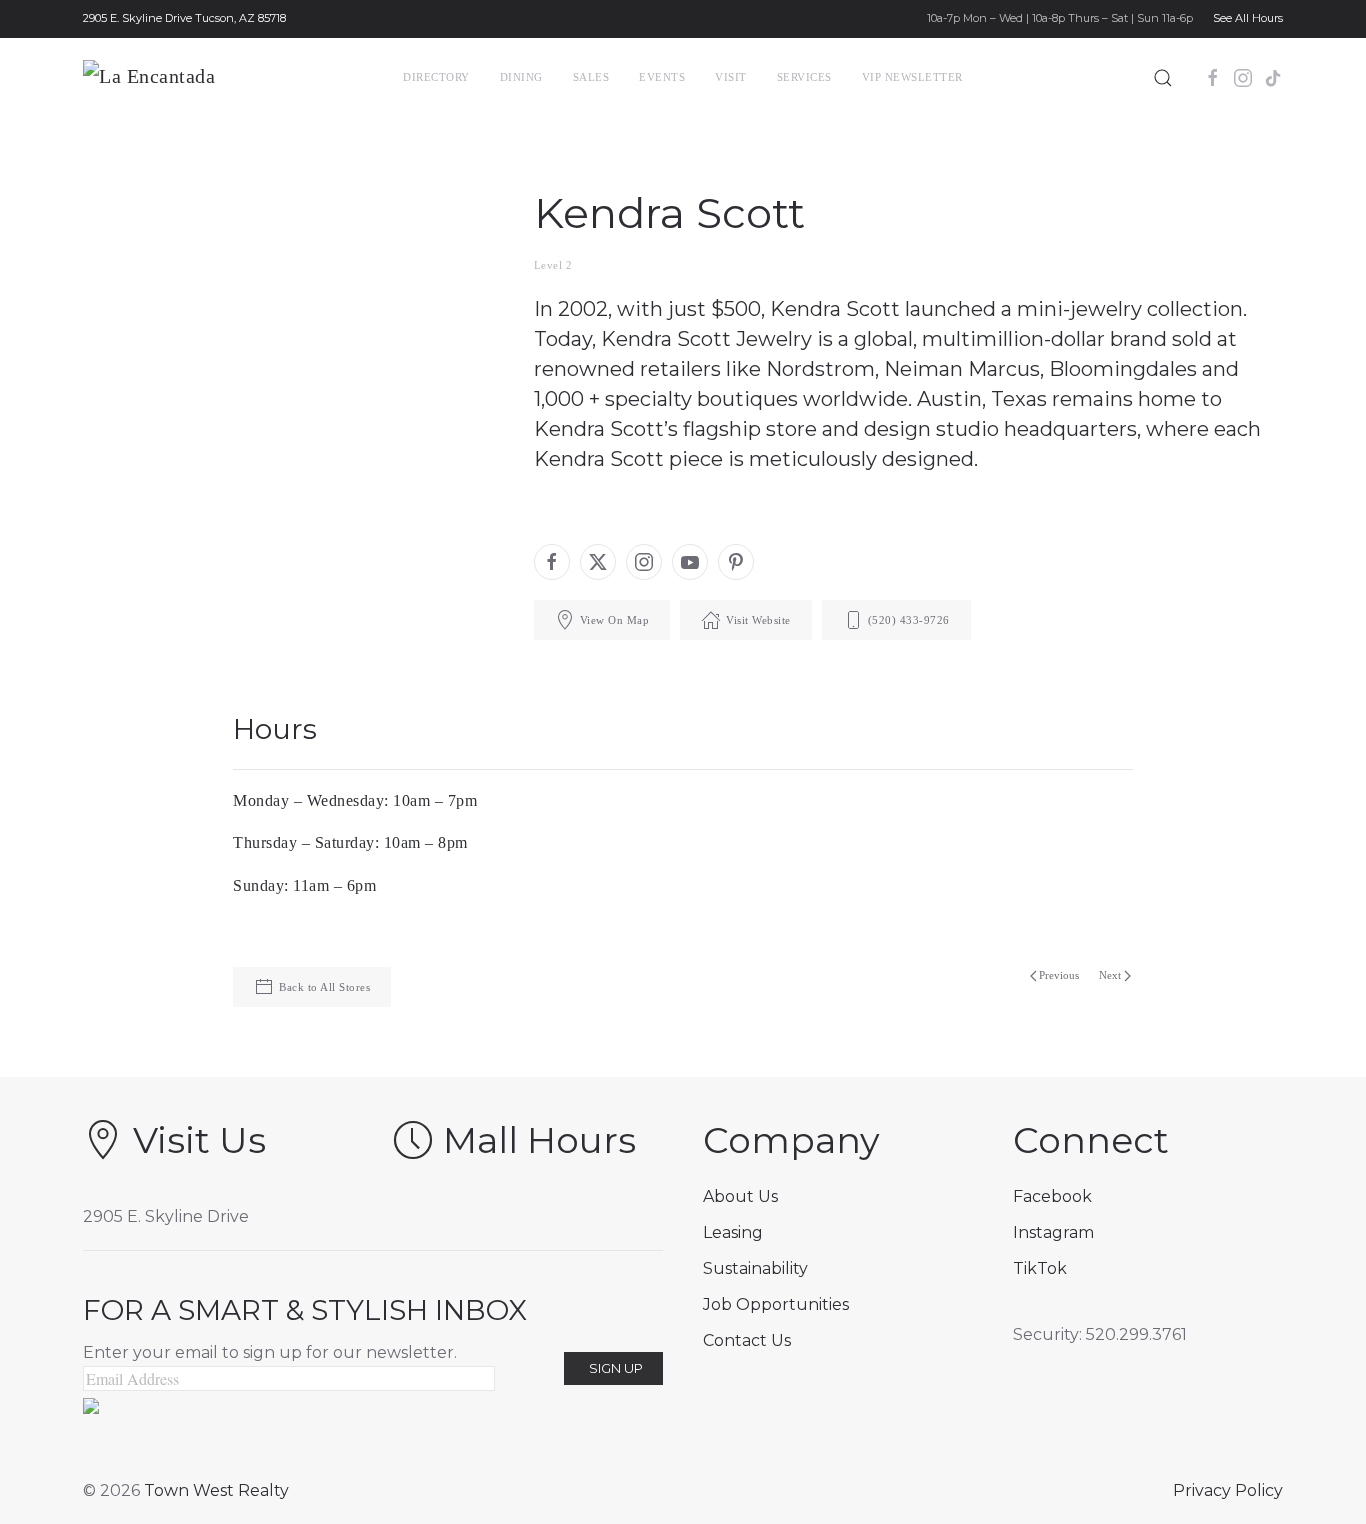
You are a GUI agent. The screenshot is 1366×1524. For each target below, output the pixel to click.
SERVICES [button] (804, 77)
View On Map (615, 620)
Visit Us (199, 1140)
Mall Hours (539, 1140)
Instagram (1053, 1232)
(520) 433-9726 (909, 620)
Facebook (1052, 1196)
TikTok (1040, 1268)
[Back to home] (185, 78)
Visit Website (758, 620)
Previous (1059, 975)
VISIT (731, 77)
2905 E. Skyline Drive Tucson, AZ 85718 (184, 18)
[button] (1163, 78)
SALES (591, 77)
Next (1110, 975)
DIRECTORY (436, 77)
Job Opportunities (776, 1304)
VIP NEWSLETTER (912, 77)
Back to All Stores (324, 987)
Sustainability (755, 1268)
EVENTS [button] (662, 77)
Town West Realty (216, 1490)
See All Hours (1248, 18)
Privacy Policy (1228, 1490)
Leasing (733, 1232)
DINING (521, 77)
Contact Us (747, 1340)
